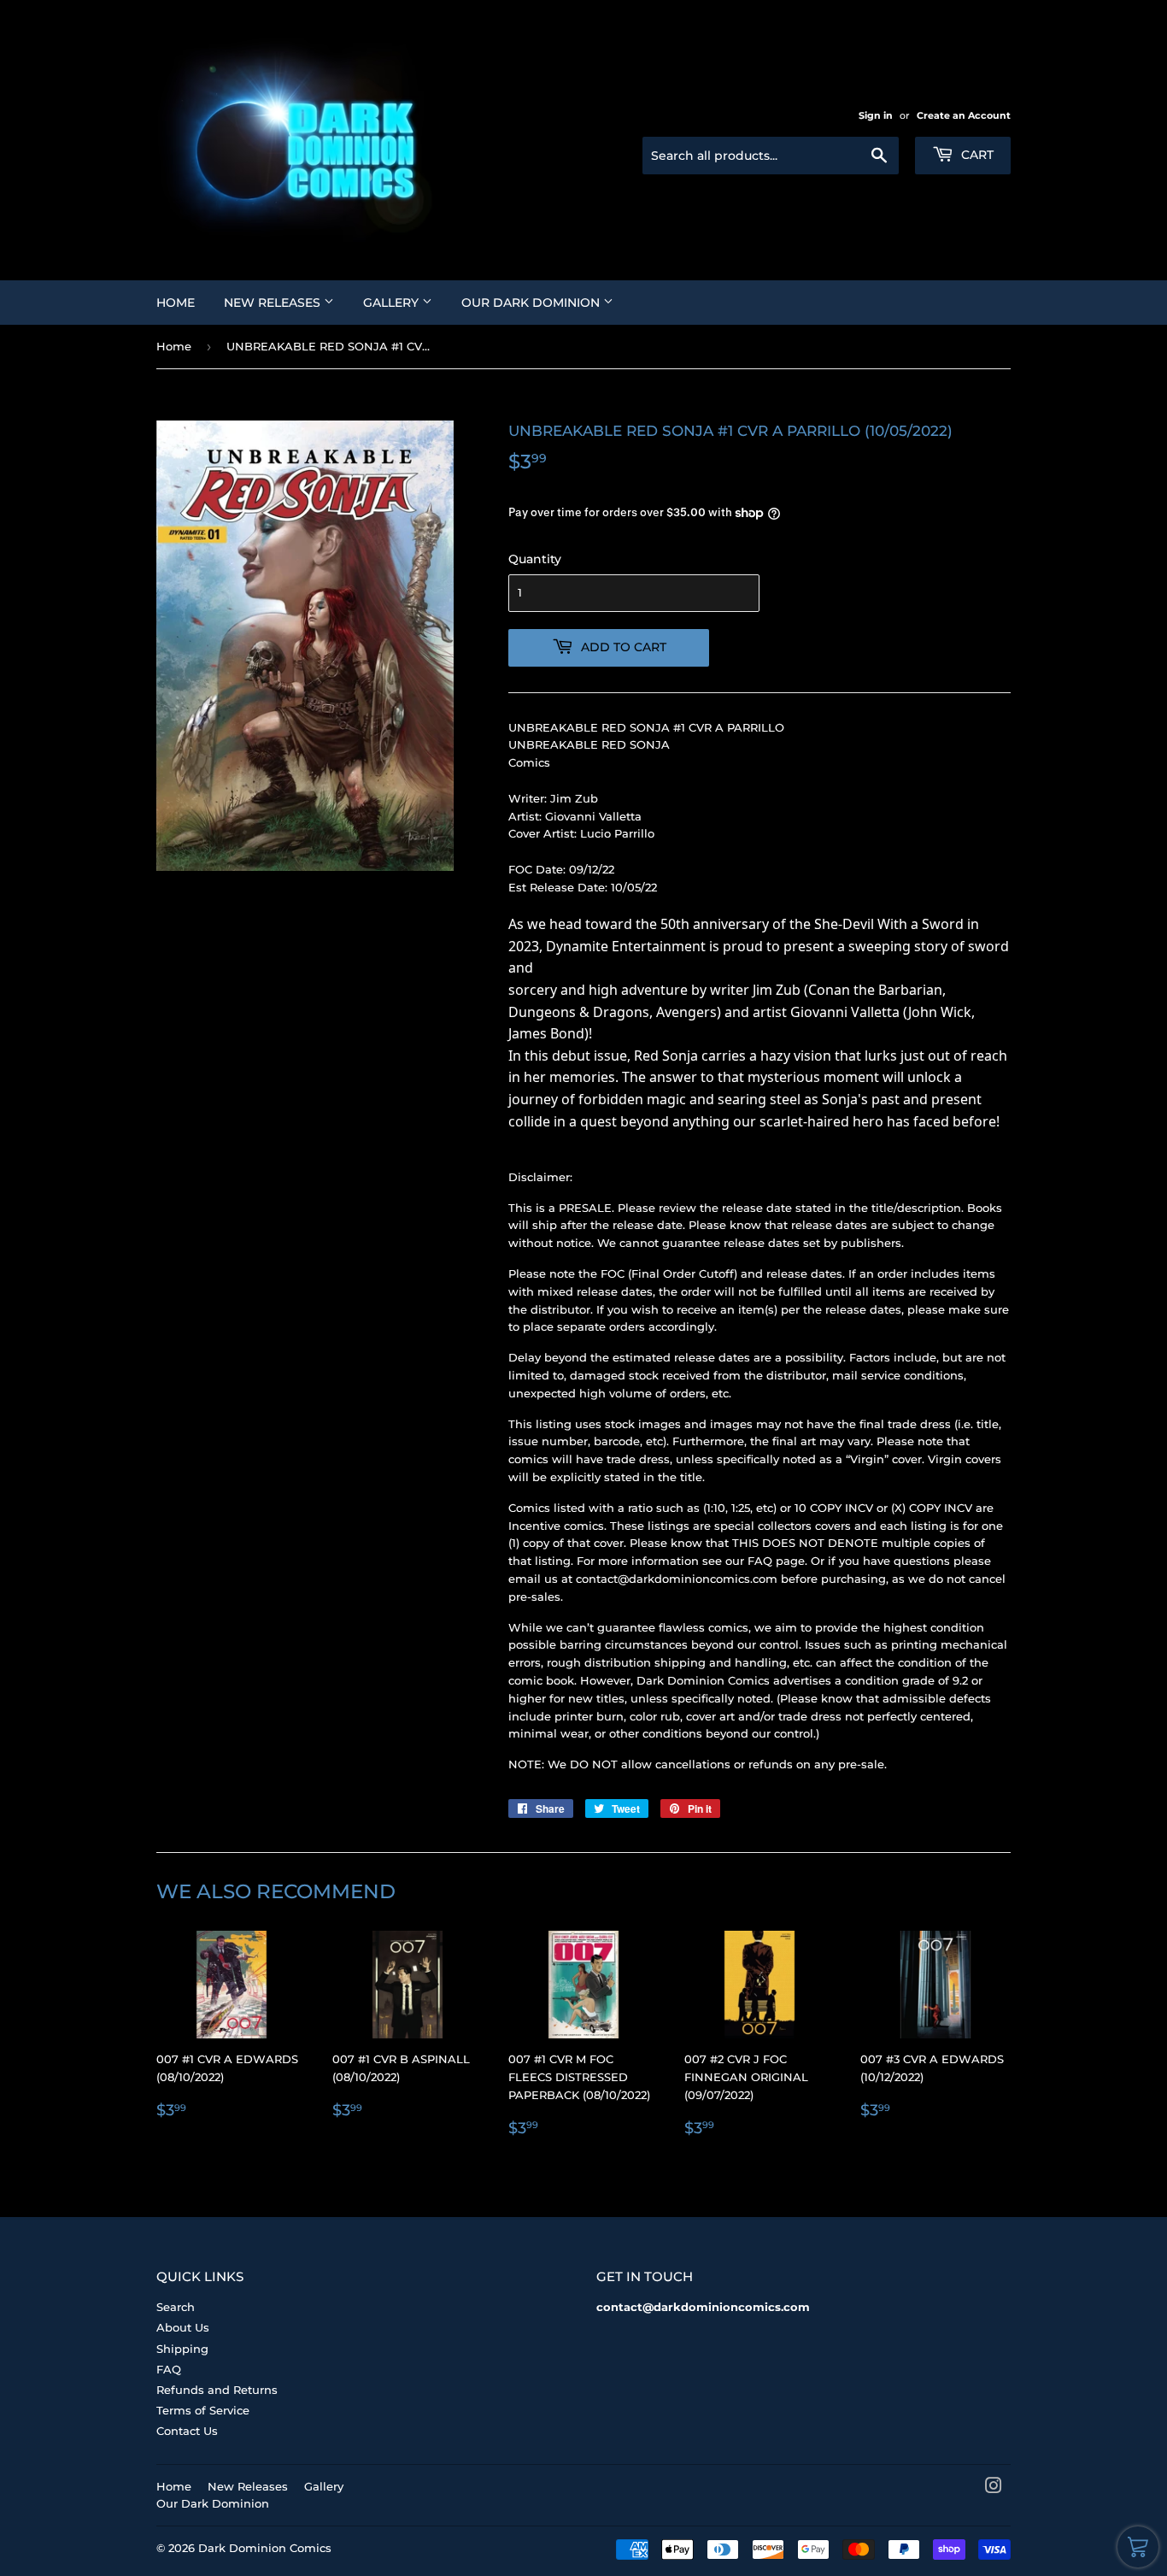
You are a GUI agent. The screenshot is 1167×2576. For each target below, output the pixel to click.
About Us (183, 2327)
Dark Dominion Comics (265, 2548)
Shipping (182, 2349)
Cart (976, 155)
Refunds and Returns (217, 2390)
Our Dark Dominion (532, 303)
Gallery (393, 303)
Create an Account (964, 115)
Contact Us (187, 2431)
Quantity (535, 559)
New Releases (274, 303)
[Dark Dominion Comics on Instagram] (994, 2488)
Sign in (876, 115)
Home (176, 303)
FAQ (169, 2369)
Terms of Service (203, 2410)
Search (176, 2307)
